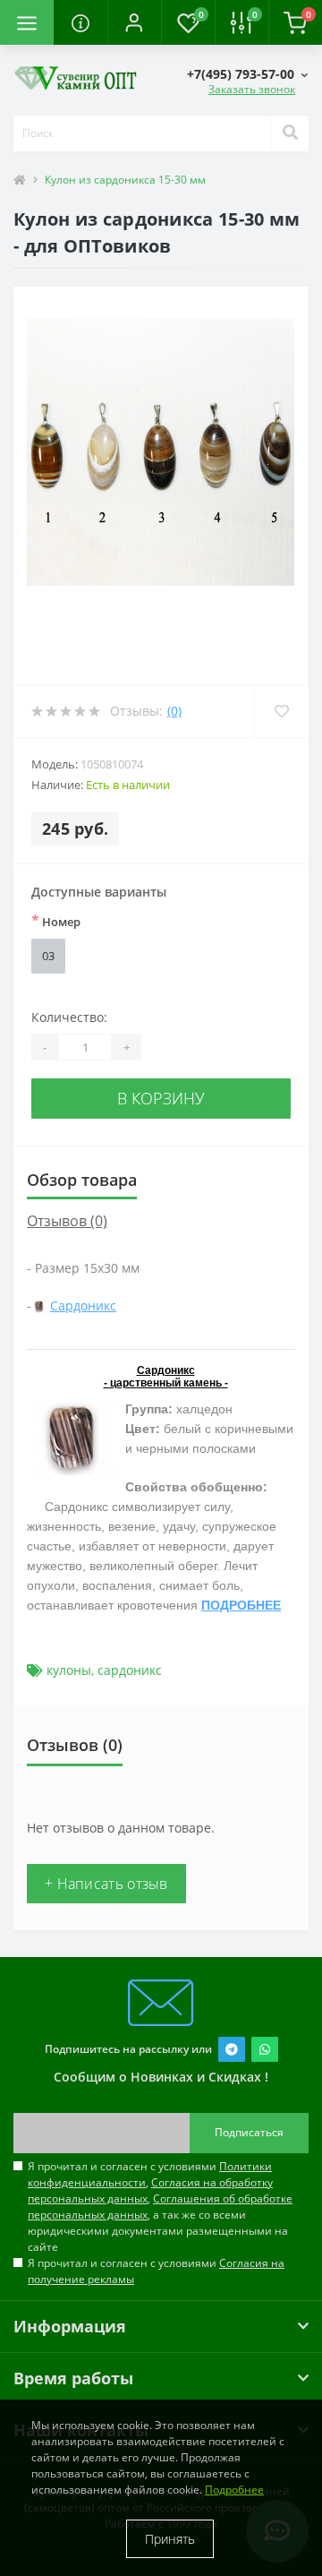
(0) (174, 711)
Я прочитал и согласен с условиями (156, 2271)
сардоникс (130, 1670)
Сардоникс (83, 1305)
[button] (134, 22)
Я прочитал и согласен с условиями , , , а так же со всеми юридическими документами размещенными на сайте (160, 2207)
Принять (170, 2539)
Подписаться (249, 2132)
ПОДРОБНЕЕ (241, 1605)
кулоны (69, 1670)
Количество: (69, 1017)
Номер (56, 921)
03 (48, 956)
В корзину (161, 1098)
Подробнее (234, 2490)
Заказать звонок (252, 89)
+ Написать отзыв (106, 1884)
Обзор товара (82, 1180)
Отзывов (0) (67, 1221)
